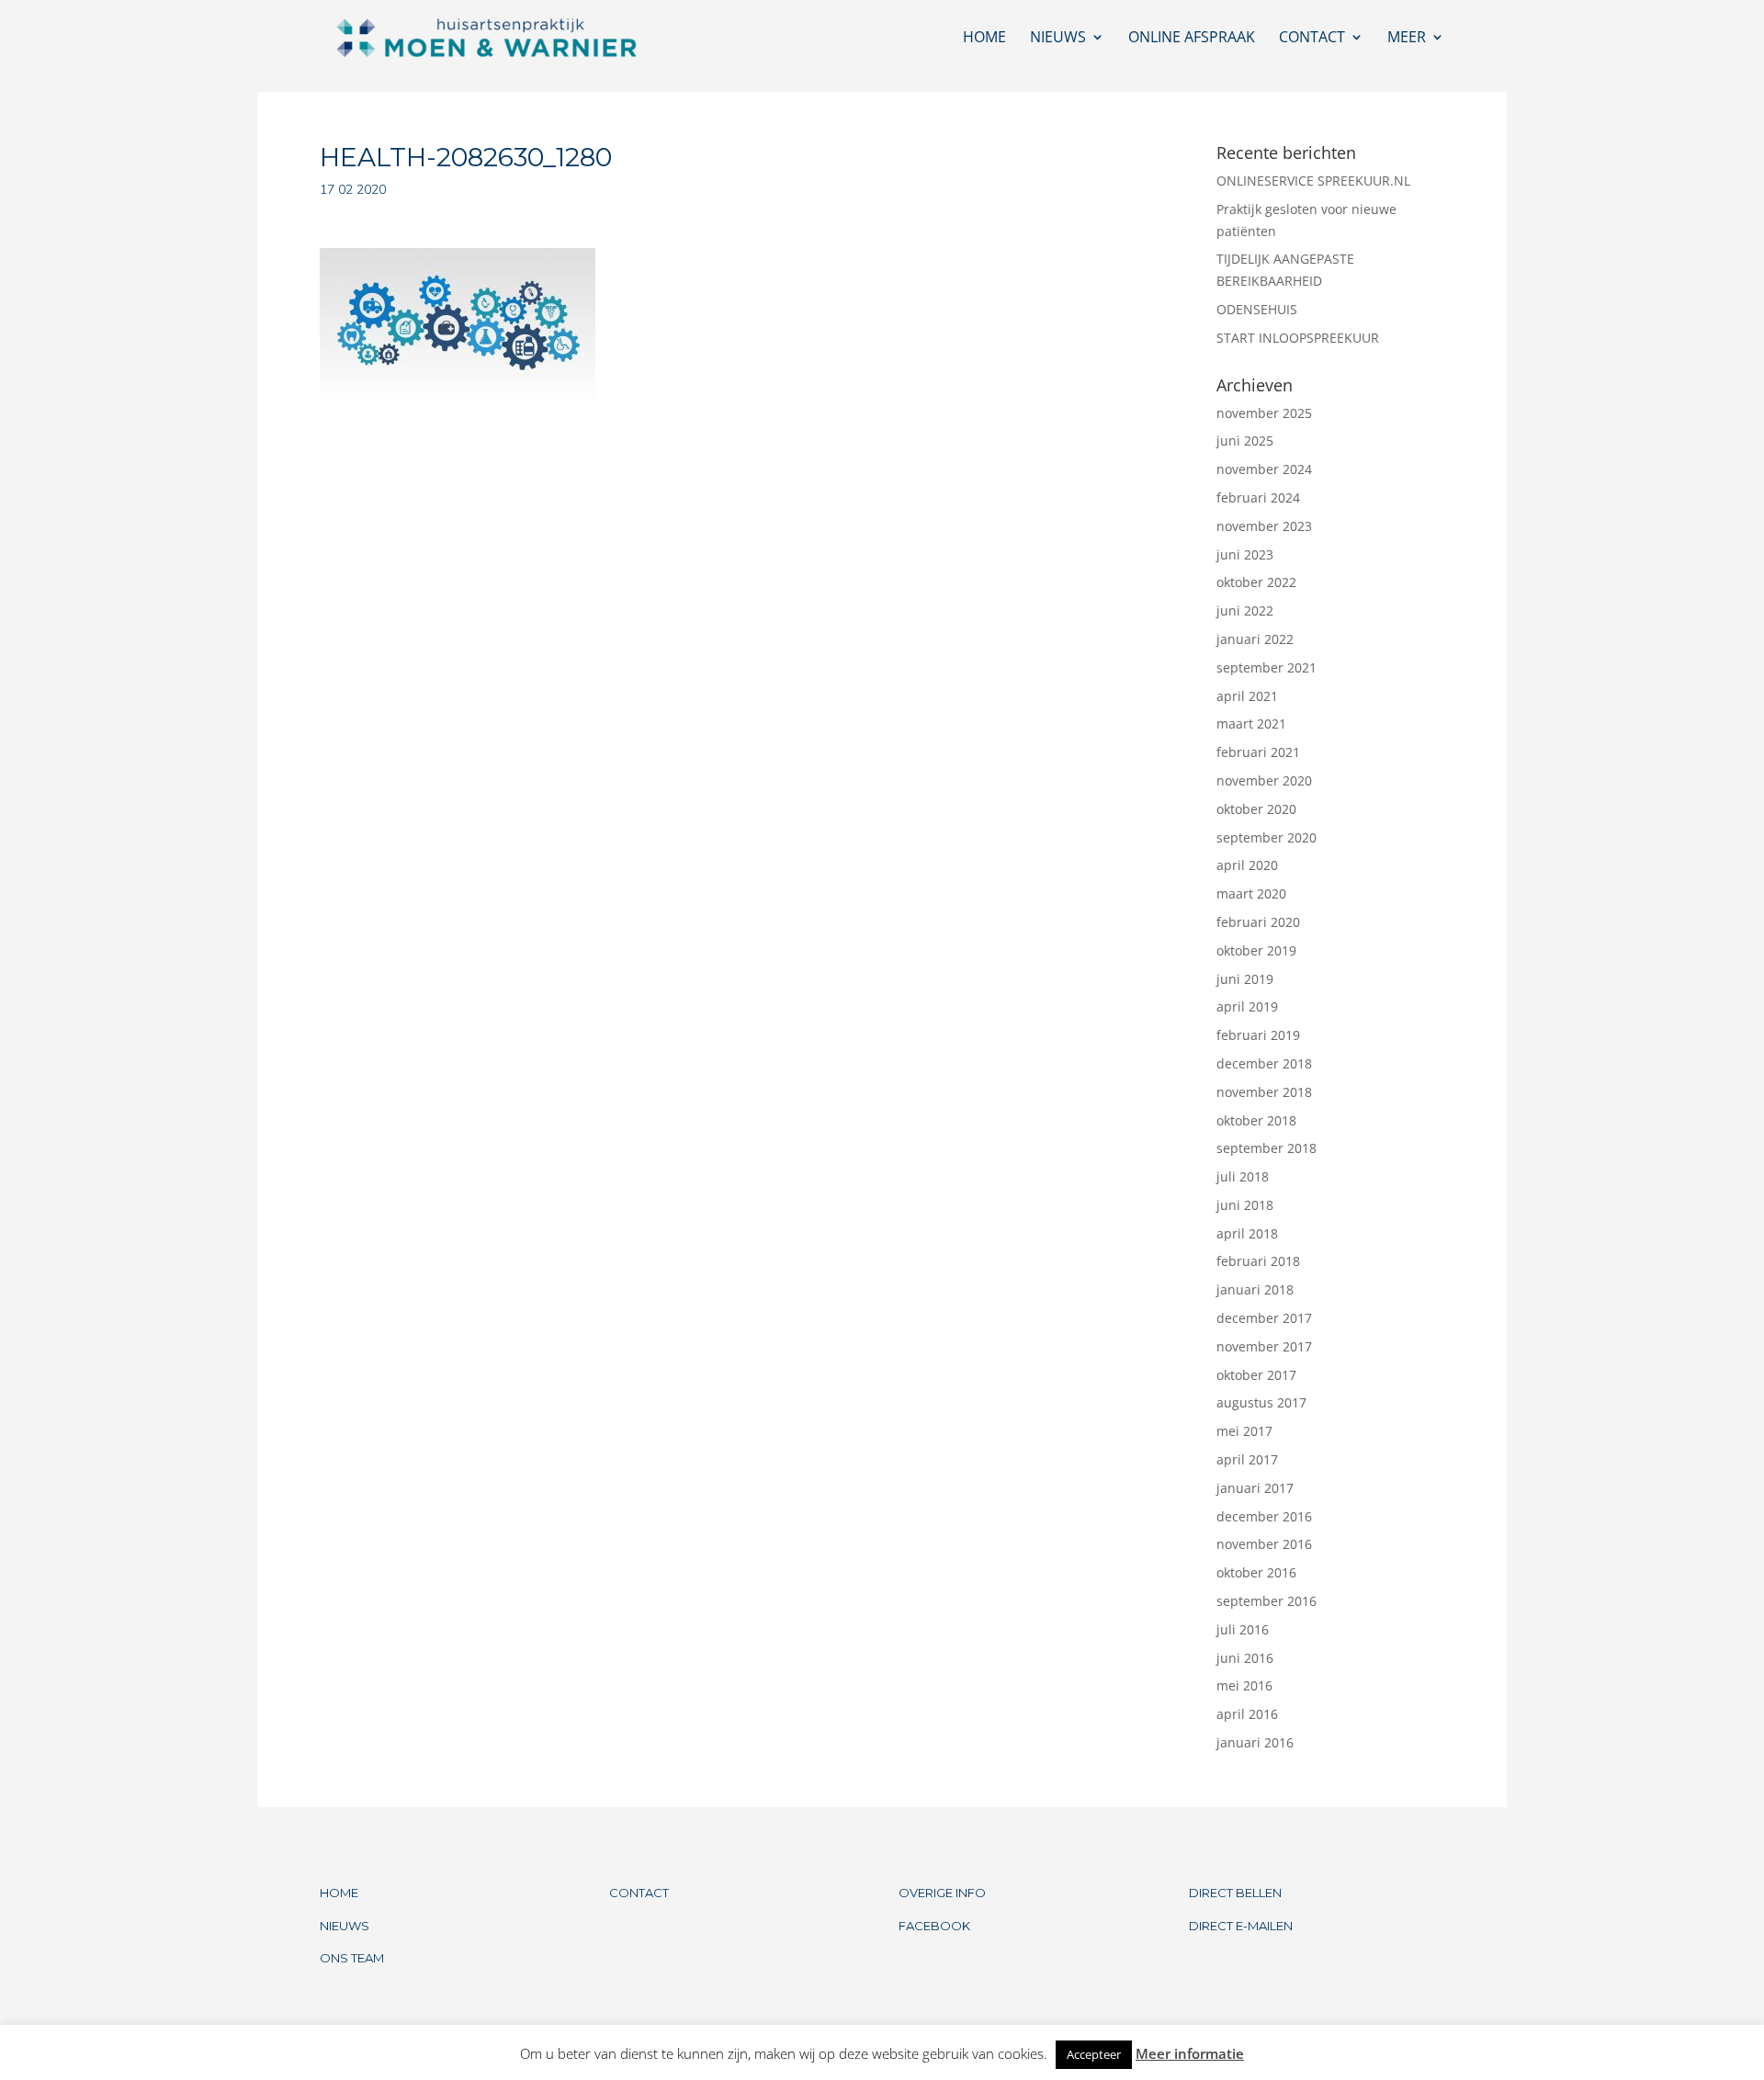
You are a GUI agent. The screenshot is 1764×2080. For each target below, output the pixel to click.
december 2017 (1264, 1318)
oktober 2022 (1256, 582)
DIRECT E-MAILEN (1241, 1926)
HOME (339, 1893)
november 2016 (1264, 1544)
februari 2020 (1258, 922)
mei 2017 (1244, 1431)
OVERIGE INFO (942, 1893)
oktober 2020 (1256, 809)
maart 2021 (1251, 723)
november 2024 (1264, 469)
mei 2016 (1244, 1685)
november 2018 (1264, 1092)
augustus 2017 (1261, 1402)
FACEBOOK (934, 1926)
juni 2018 (1245, 1205)
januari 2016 (1255, 1742)
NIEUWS (345, 1926)
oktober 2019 (1256, 950)
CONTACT (639, 1893)
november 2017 (1264, 1346)
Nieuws (1058, 39)
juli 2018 (1243, 1176)
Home (984, 39)
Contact (1312, 39)
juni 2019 (1245, 979)
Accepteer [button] (1094, 2054)
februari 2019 (1258, 1035)
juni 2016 (1245, 1658)
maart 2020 (1251, 893)
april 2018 (1247, 1233)
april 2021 (1247, 696)
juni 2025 (1245, 441)
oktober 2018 (1256, 1120)
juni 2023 (1245, 554)
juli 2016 (1243, 1629)
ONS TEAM (352, 1958)
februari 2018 (1258, 1261)
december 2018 (1264, 1063)
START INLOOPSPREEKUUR (1298, 338)
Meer (1407, 39)
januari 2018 (1255, 1289)
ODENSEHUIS (1257, 309)
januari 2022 (1255, 639)
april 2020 (1247, 865)
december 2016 (1264, 1516)
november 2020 (1264, 780)
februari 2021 (1258, 752)
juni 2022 (1245, 610)
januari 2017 (1255, 1488)
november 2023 (1264, 526)
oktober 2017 (1256, 1375)
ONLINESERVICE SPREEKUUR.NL (1313, 181)
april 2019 (1247, 1006)
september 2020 (1266, 837)
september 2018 (1266, 1148)
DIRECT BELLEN (1235, 1893)
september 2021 (1266, 667)
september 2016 (1266, 1601)
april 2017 (1247, 1459)
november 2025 (1264, 413)
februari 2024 (1258, 497)
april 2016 (1247, 1714)
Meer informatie (1190, 2053)
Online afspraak (1192, 39)
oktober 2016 (1256, 1572)
